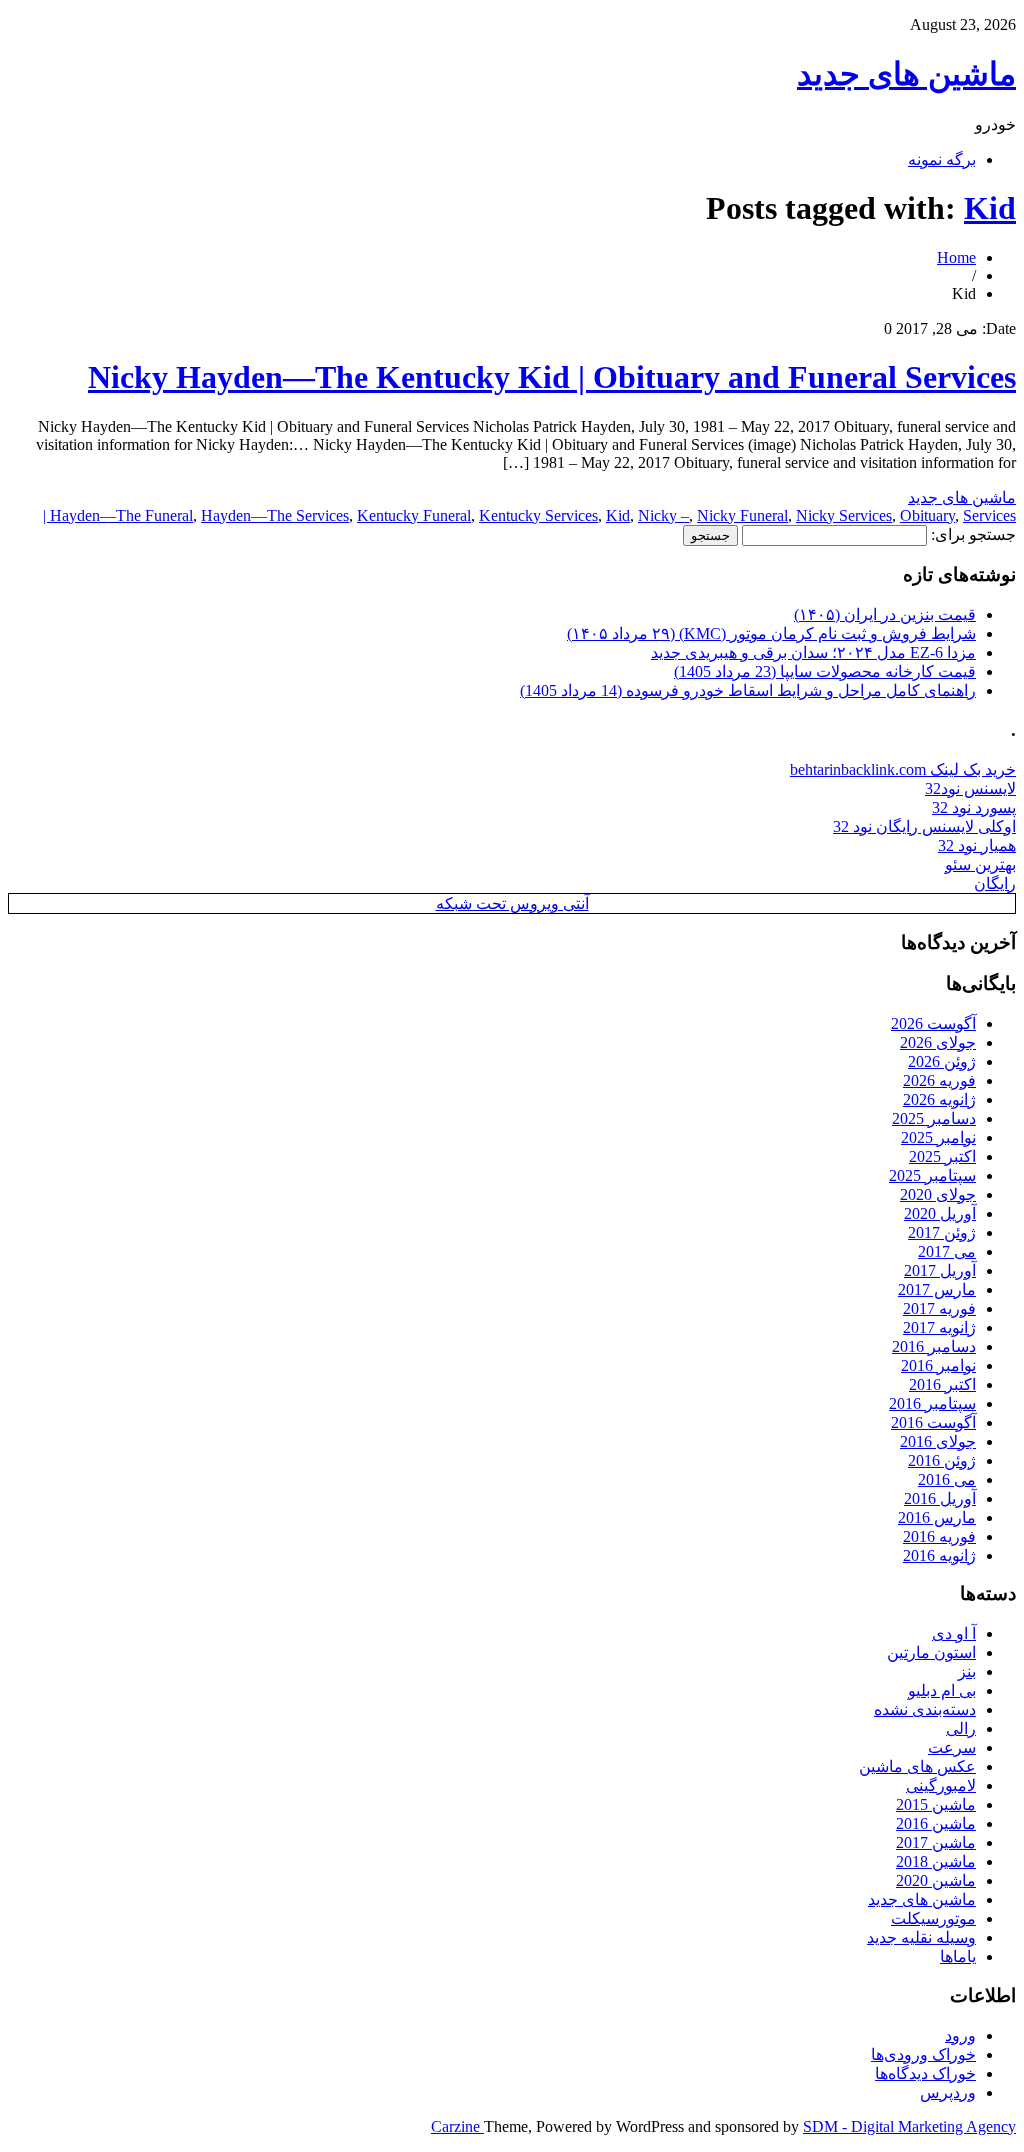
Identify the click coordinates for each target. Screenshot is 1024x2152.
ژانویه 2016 (939, 1555)
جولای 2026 (938, 1042)
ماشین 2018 (936, 1861)
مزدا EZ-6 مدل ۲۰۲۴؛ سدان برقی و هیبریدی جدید (813, 652)
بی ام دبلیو (942, 1690)
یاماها (958, 1956)
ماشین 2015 (936, 1804)
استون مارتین (931, 1652)
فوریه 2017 (939, 1308)
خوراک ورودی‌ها (923, 2054)
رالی (961, 1728)
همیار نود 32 (977, 845)
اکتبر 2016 (942, 1384)
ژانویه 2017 (939, 1327)
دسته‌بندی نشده (925, 1709)
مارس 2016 (937, 1517)
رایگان (995, 883)
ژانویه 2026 (939, 1099)
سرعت (952, 1747)
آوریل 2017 (940, 1270)
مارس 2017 (937, 1289)
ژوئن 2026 (942, 1061)
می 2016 (947, 1479)
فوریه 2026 (939, 1080)
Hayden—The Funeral (121, 515)
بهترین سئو (980, 864)
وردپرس (948, 2092)
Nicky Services (844, 515)
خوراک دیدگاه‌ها (925, 2073)
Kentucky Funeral (414, 515)
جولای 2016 (938, 1441)
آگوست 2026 (933, 1023)
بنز (967, 1671)
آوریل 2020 (940, 1213)
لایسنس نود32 (970, 788)
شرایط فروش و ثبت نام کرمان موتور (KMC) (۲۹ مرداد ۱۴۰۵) (771, 633)
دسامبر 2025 (934, 1118)
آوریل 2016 (940, 1498)
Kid (990, 208)
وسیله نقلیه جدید (921, 1937)
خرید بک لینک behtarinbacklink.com (903, 769)
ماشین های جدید (906, 74)
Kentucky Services (538, 515)
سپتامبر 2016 (932, 1403)
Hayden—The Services (275, 515)
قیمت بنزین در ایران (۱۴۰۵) (885, 614)
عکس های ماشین (917, 1766)
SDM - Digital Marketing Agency (909, 2126)
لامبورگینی (941, 1785)
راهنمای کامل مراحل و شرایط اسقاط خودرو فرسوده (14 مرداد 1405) (748, 690)
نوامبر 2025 (938, 1137)
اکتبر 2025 (942, 1156)
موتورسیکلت (933, 1918)
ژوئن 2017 (942, 1232)
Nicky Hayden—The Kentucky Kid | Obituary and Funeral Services (552, 377)
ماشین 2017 (936, 1842)
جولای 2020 (938, 1194)
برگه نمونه (942, 159)
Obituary (927, 515)
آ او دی (954, 1633)
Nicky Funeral (742, 515)
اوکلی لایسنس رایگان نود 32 (924, 826)
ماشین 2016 (936, 1823)
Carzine (457, 2126)
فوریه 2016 (939, 1536)
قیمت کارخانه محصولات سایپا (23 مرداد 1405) (825, 671)
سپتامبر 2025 (932, 1175)
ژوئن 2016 (942, 1460)
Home (956, 257)
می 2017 (947, 1251)
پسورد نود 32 (974, 807)
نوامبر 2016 (938, 1365)
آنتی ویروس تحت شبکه (512, 903)
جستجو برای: (973, 534)
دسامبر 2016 (934, 1346)
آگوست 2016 (933, 1422)
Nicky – (663, 515)
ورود (960, 2035)
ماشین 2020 (936, 1880)
